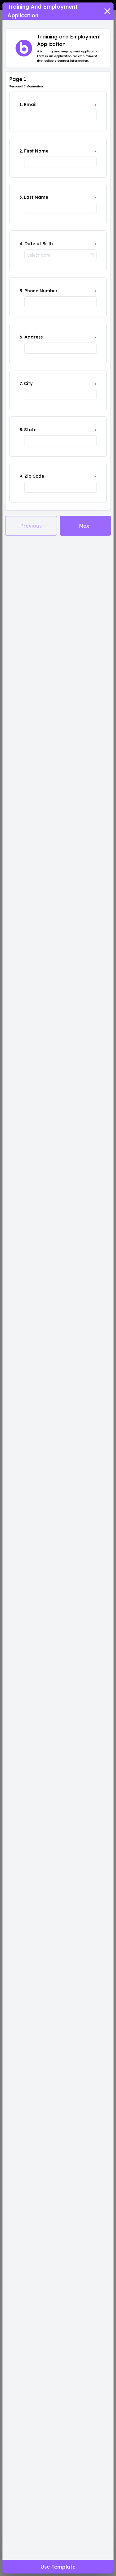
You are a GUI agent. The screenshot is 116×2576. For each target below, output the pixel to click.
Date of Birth (39, 244)
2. (21, 151)
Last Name (36, 197)
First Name (36, 151)
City (28, 383)
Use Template (58, 2567)
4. (21, 244)
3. (21, 197)
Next (85, 526)
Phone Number (41, 291)
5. (21, 291)
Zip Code (34, 476)
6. (21, 337)
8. (21, 430)
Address (34, 337)
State (30, 430)
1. (21, 104)
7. (21, 383)
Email (30, 104)
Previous (31, 526)
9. (21, 476)
